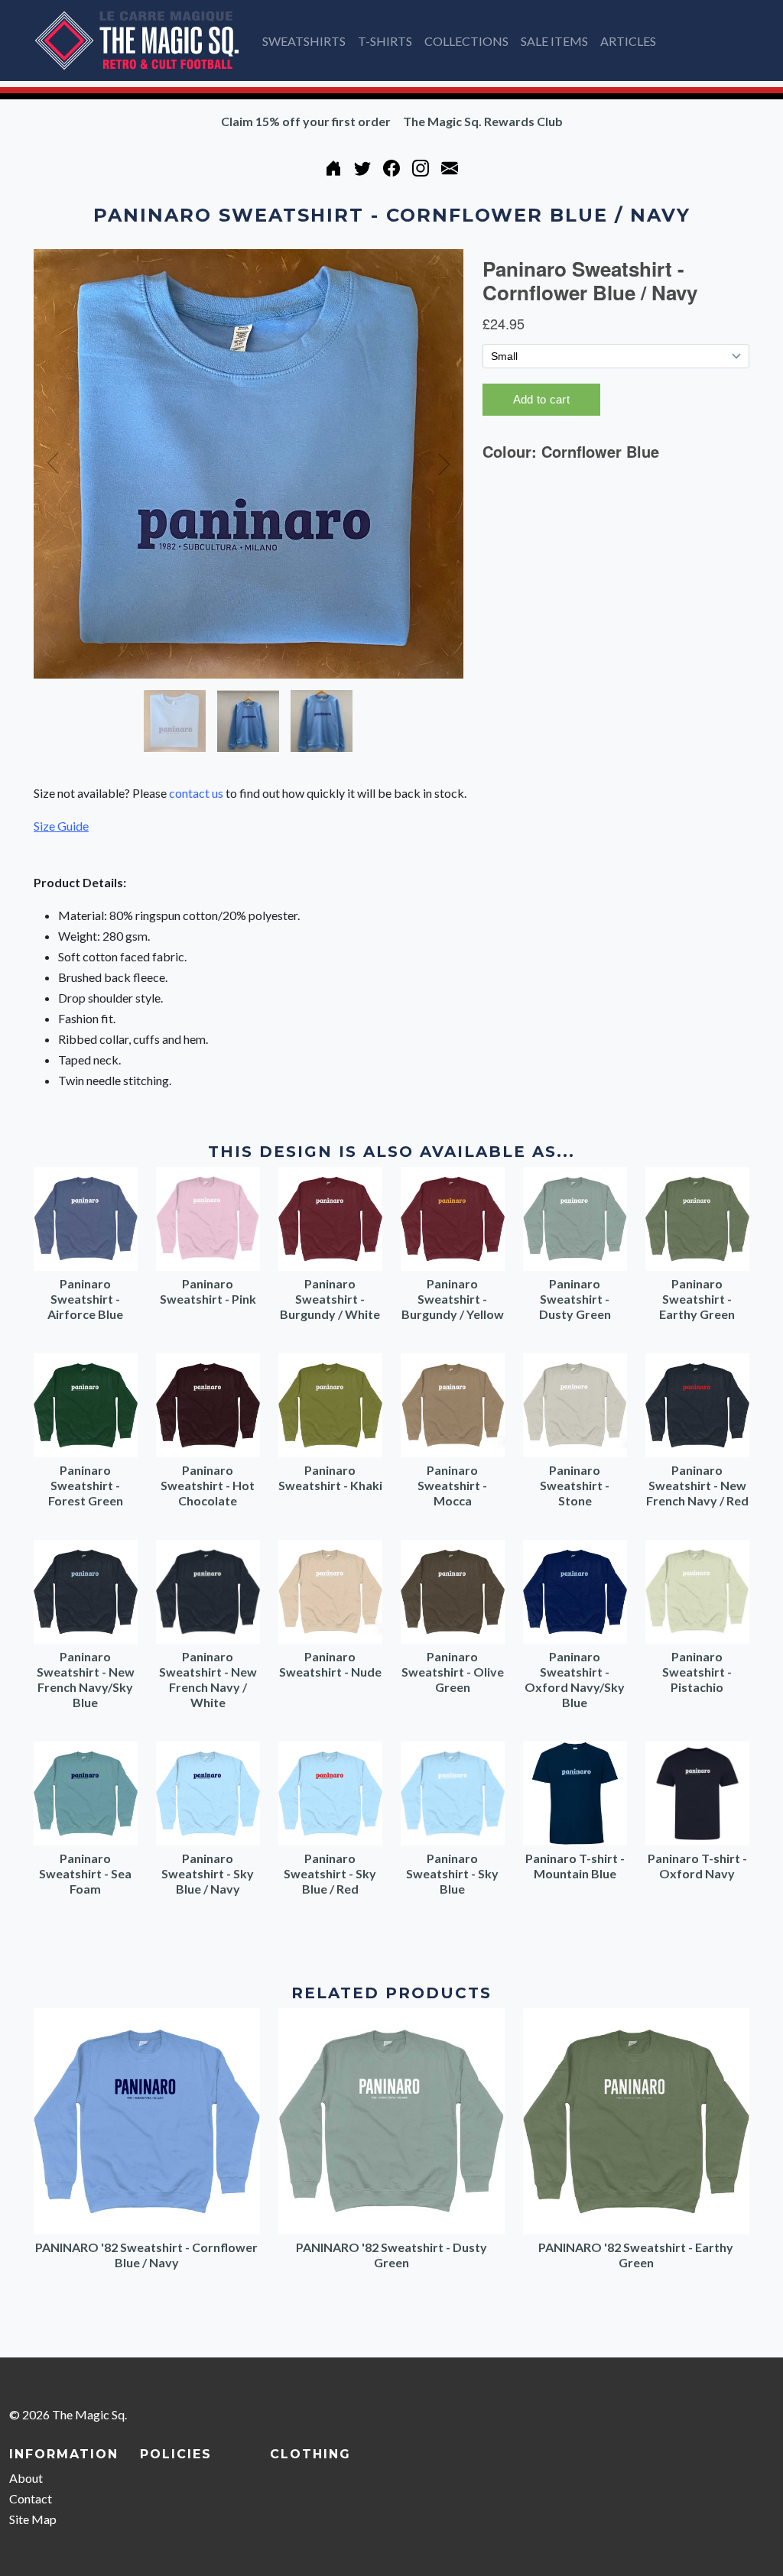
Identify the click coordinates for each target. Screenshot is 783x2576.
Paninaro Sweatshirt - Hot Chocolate (208, 1485)
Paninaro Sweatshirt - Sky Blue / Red (330, 1873)
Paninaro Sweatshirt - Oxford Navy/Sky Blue (575, 1679)
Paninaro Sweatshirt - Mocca (452, 1485)
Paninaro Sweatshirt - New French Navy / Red (697, 1485)
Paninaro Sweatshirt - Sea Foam (85, 1873)
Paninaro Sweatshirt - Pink (208, 1291)
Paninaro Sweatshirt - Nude (330, 1664)
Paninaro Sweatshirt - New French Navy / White (208, 1679)
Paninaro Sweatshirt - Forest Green (86, 1485)
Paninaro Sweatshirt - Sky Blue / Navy (208, 1873)
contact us (196, 793)
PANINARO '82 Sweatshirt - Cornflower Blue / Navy (146, 2255)
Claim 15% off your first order (306, 121)
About (26, 2478)
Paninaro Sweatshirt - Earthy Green (697, 1299)
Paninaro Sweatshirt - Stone (575, 1485)
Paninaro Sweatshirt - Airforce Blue (85, 1299)
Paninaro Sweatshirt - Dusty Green (575, 1299)
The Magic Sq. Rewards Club (483, 121)
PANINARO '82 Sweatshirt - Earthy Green (636, 2255)
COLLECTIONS (466, 41)
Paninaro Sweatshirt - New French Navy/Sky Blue (86, 1679)
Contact (31, 2498)
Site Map (33, 2519)
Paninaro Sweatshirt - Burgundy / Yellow (453, 1299)
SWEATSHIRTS (304, 41)
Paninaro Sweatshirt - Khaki (330, 1478)
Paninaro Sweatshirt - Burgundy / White (330, 1299)
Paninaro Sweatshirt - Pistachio (697, 1672)
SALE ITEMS (554, 41)
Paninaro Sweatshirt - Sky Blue (452, 1873)
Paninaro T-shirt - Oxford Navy (697, 1866)
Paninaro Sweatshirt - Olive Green (453, 1672)
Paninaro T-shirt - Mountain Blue (575, 1866)
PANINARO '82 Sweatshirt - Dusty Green (391, 2255)
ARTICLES (628, 41)
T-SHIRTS (385, 41)
